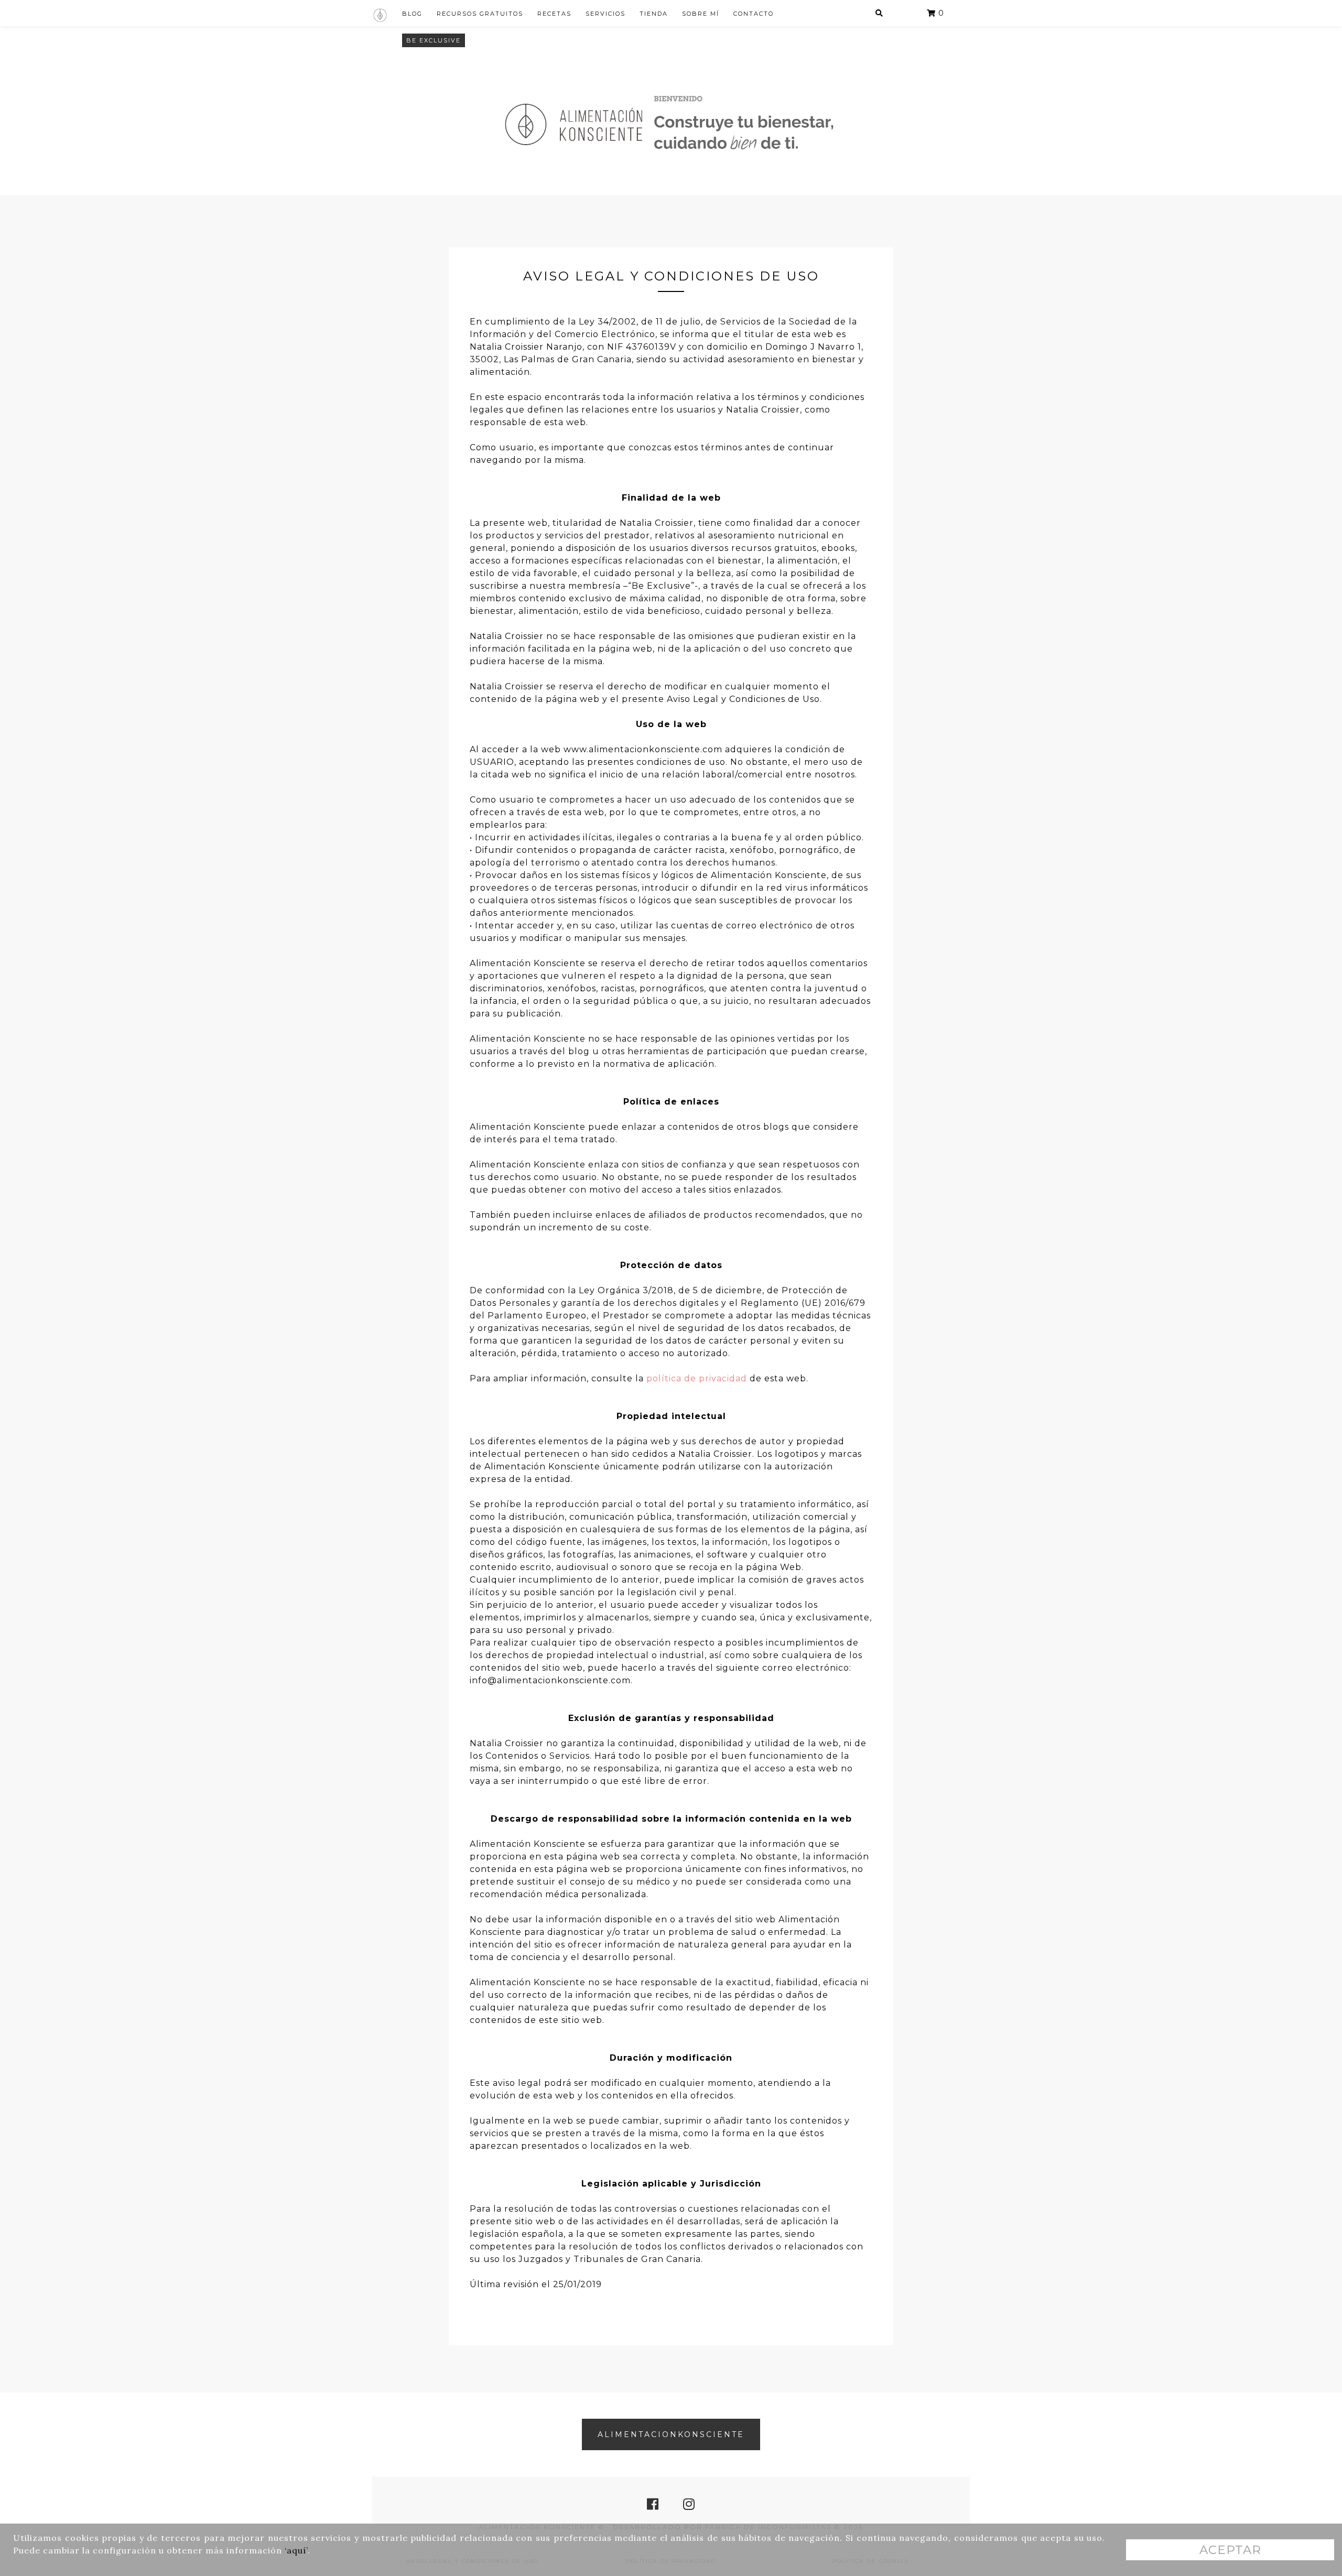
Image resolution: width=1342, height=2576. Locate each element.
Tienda (654, 14)
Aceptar (1230, 2550)
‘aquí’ (296, 2550)
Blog (412, 14)
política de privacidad (697, 1378)
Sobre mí (701, 14)
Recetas (554, 14)
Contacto (754, 14)
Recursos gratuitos (480, 14)
